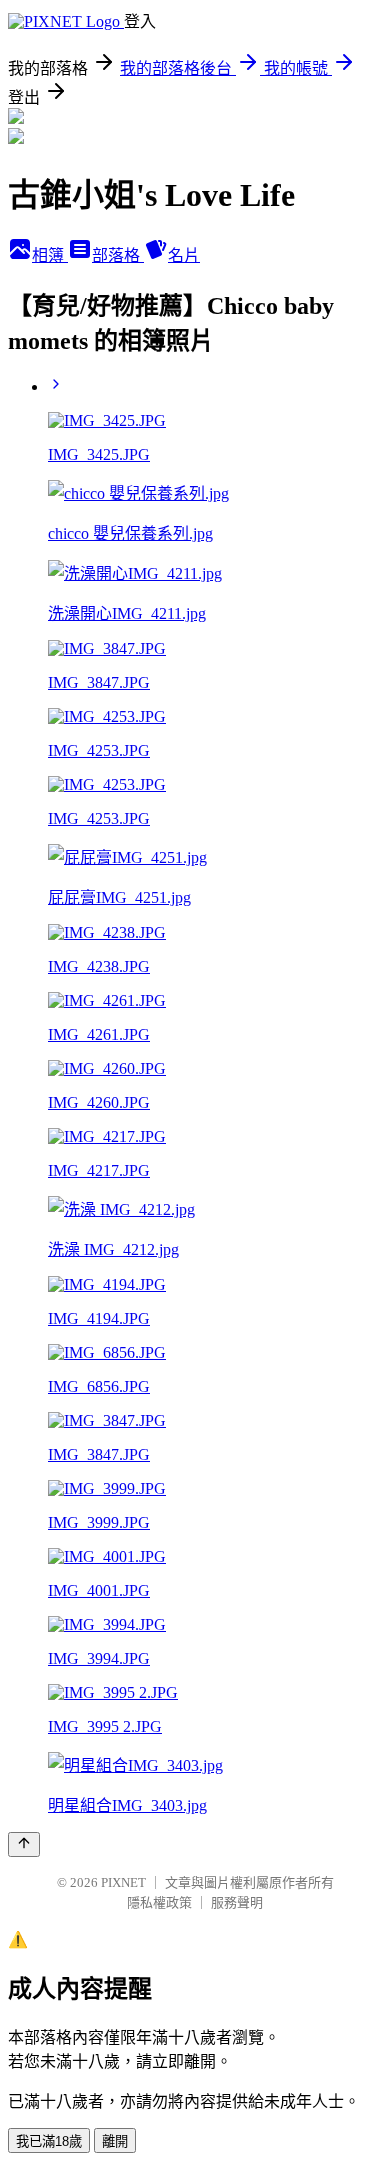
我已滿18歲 (49, 2141)
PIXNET (123, 1882)
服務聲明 (237, 1902)
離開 (115, 2141)
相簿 (50, 255)
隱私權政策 (159, 1902)
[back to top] (24, 1844)
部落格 (118, 255)
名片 (184, 255)
